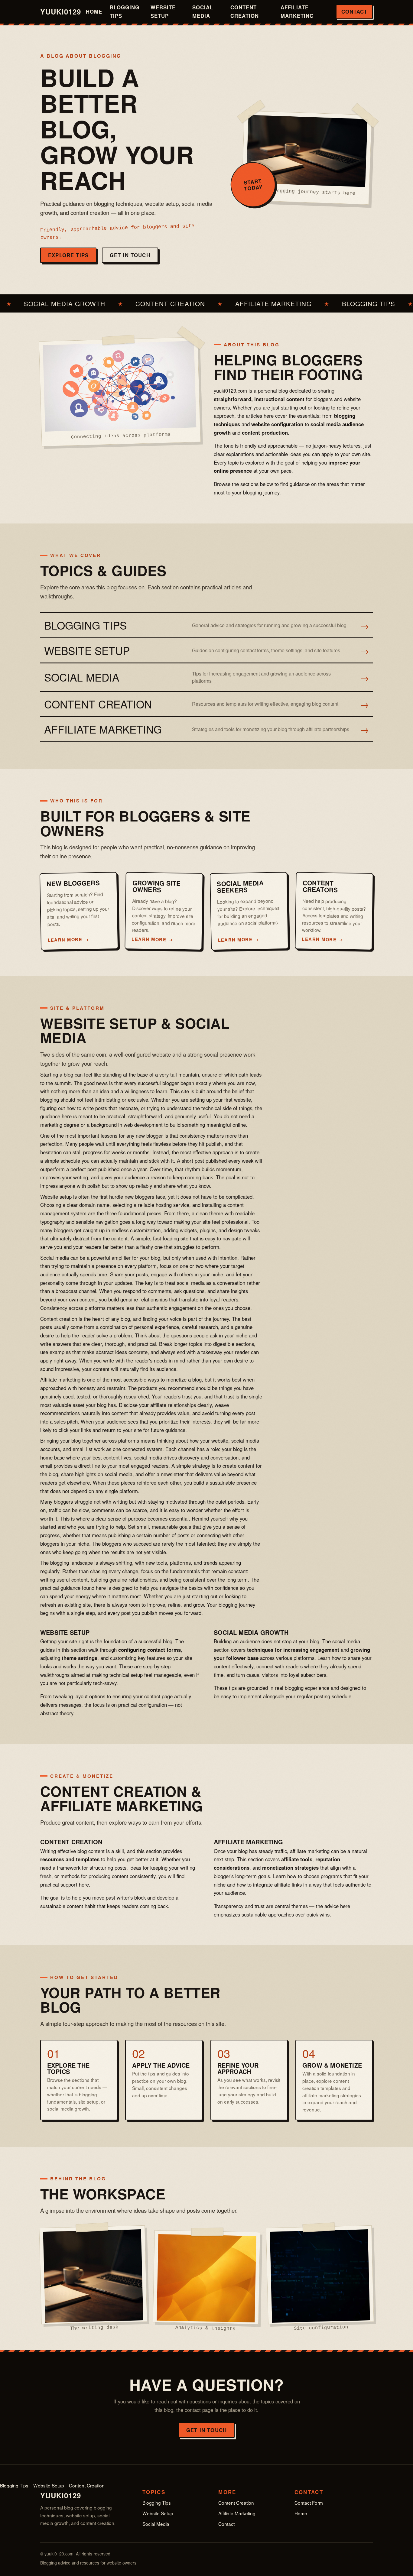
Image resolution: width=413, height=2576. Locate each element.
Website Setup (163, 11)
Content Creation (245, 11)
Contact (354, 11)
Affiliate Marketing (297, 11)
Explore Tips (68, 255)
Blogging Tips (125, 11)
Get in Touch (130, 255)
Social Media (203, 11)
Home (94, 11)
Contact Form (309, 2503)
